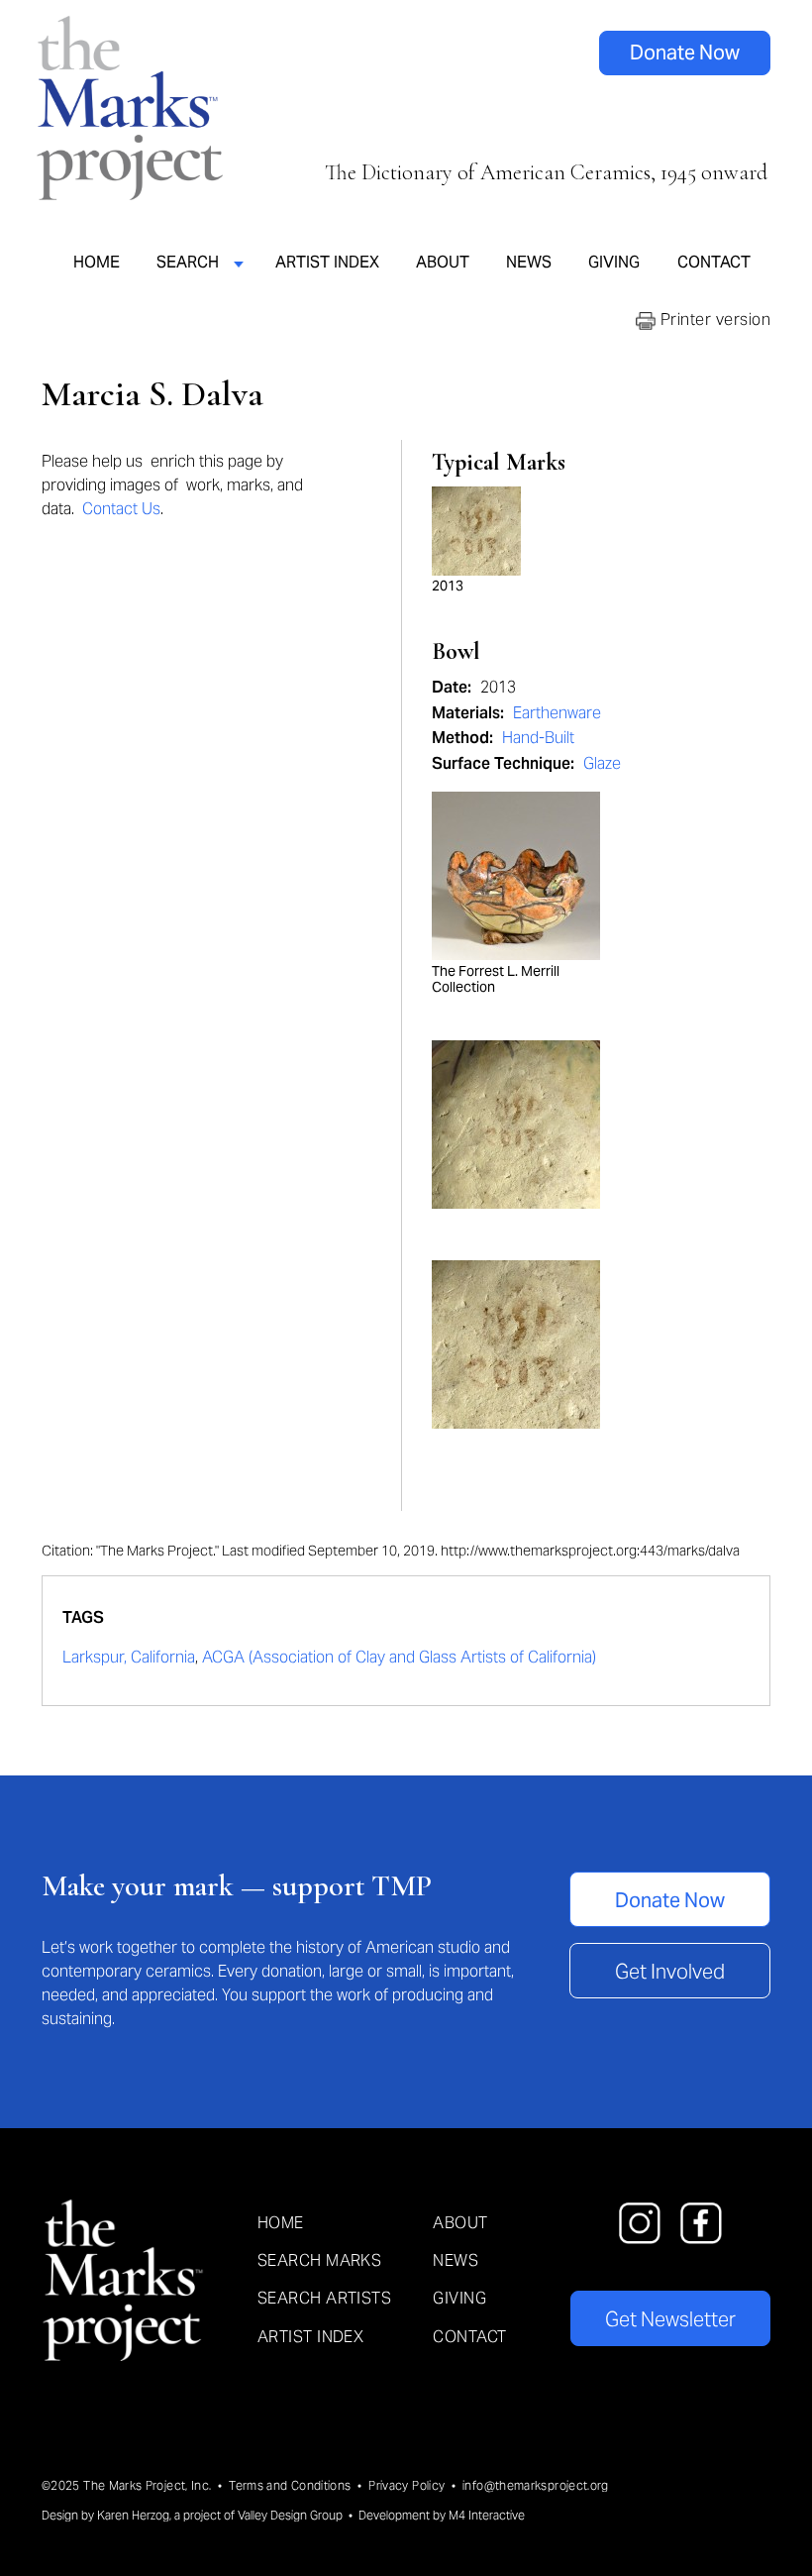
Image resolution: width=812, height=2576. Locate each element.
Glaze (602, 763)
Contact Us (121, 509)
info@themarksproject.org (536, 2485)
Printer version (713, 320)
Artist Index (327, 262)
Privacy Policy (406, 2485)
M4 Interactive (487, 2515)
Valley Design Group (290, 2515)
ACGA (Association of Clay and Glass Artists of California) (399, 1657)
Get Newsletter (670, 2319)
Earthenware (557, 713)
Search (188, 262)
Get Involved (670, 1972)
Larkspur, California (129, 1657)
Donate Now (685, 53)
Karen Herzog (133, 2515)
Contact (714, 262)
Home (97, 262)
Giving (614, 262)
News (529, 262)
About (443, 262)
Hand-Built (538, 738)
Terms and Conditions (290, 2485)
